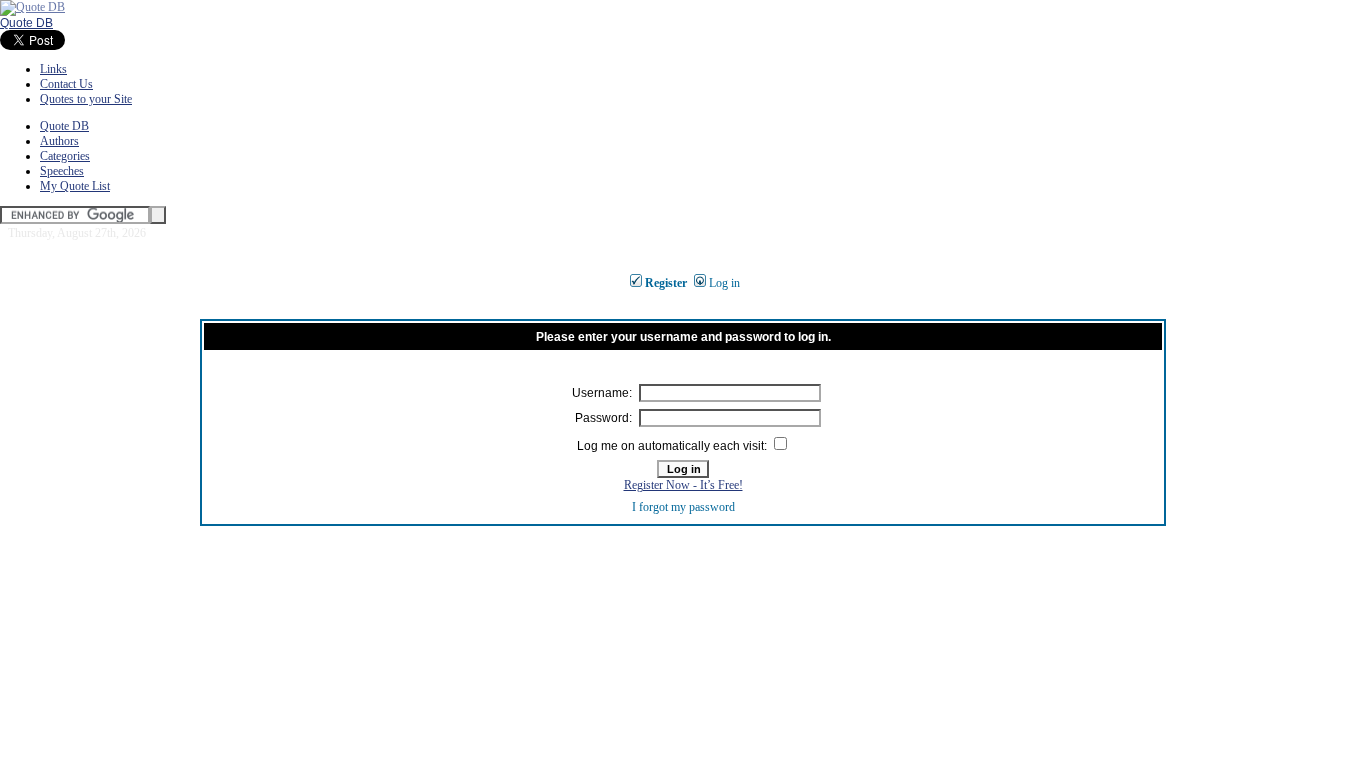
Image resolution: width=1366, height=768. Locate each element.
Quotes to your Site (86, 99)
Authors (59, 141)
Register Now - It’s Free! (683, 485)
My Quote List (75, 186)
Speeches (62, 171)
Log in (724, 283)
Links (53, 69)
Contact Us (66, 84)
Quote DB (26, 23)
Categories (65, 156)
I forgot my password (683, 507)
